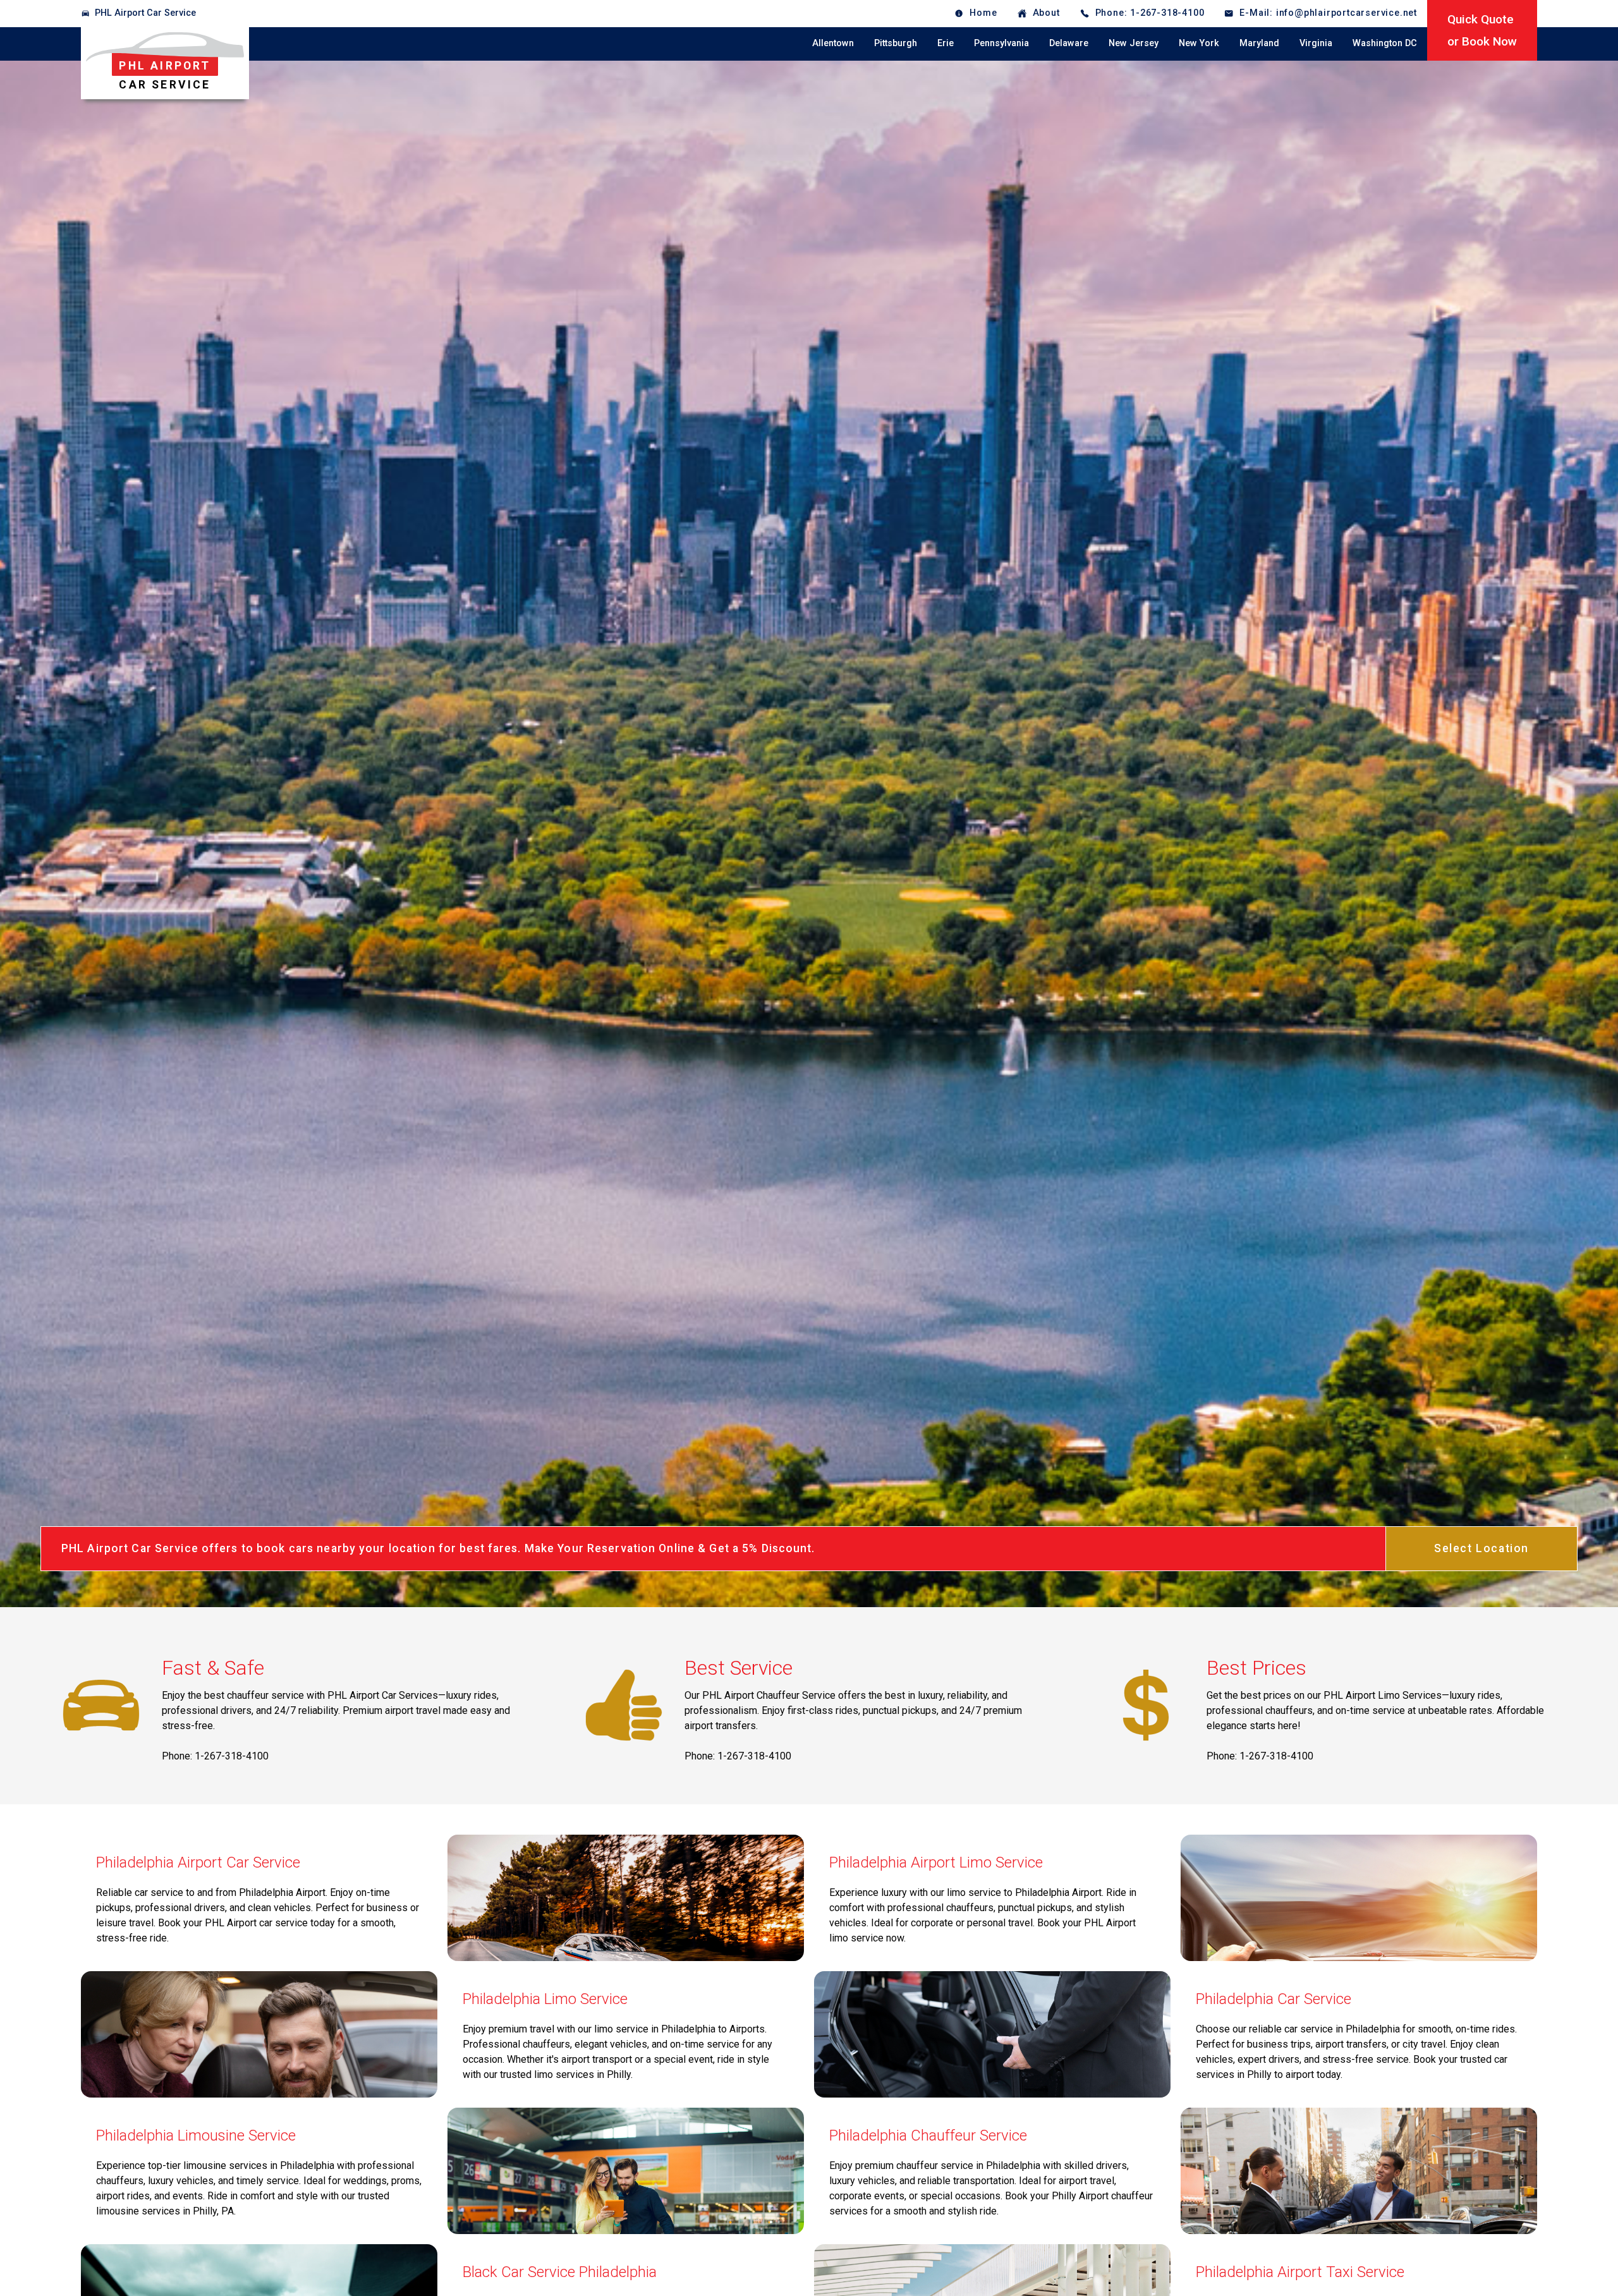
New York (1199, 43)
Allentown (833, 43)
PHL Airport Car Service (145, 13)
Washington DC (1385, 43)
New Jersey (1134, 43)
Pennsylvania (1001, 43)
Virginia (1316, 43)
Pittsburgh (896, 43)
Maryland (1259, 43)
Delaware (1069, 43)
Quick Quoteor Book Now (1482, 30)
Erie (946, 43)
